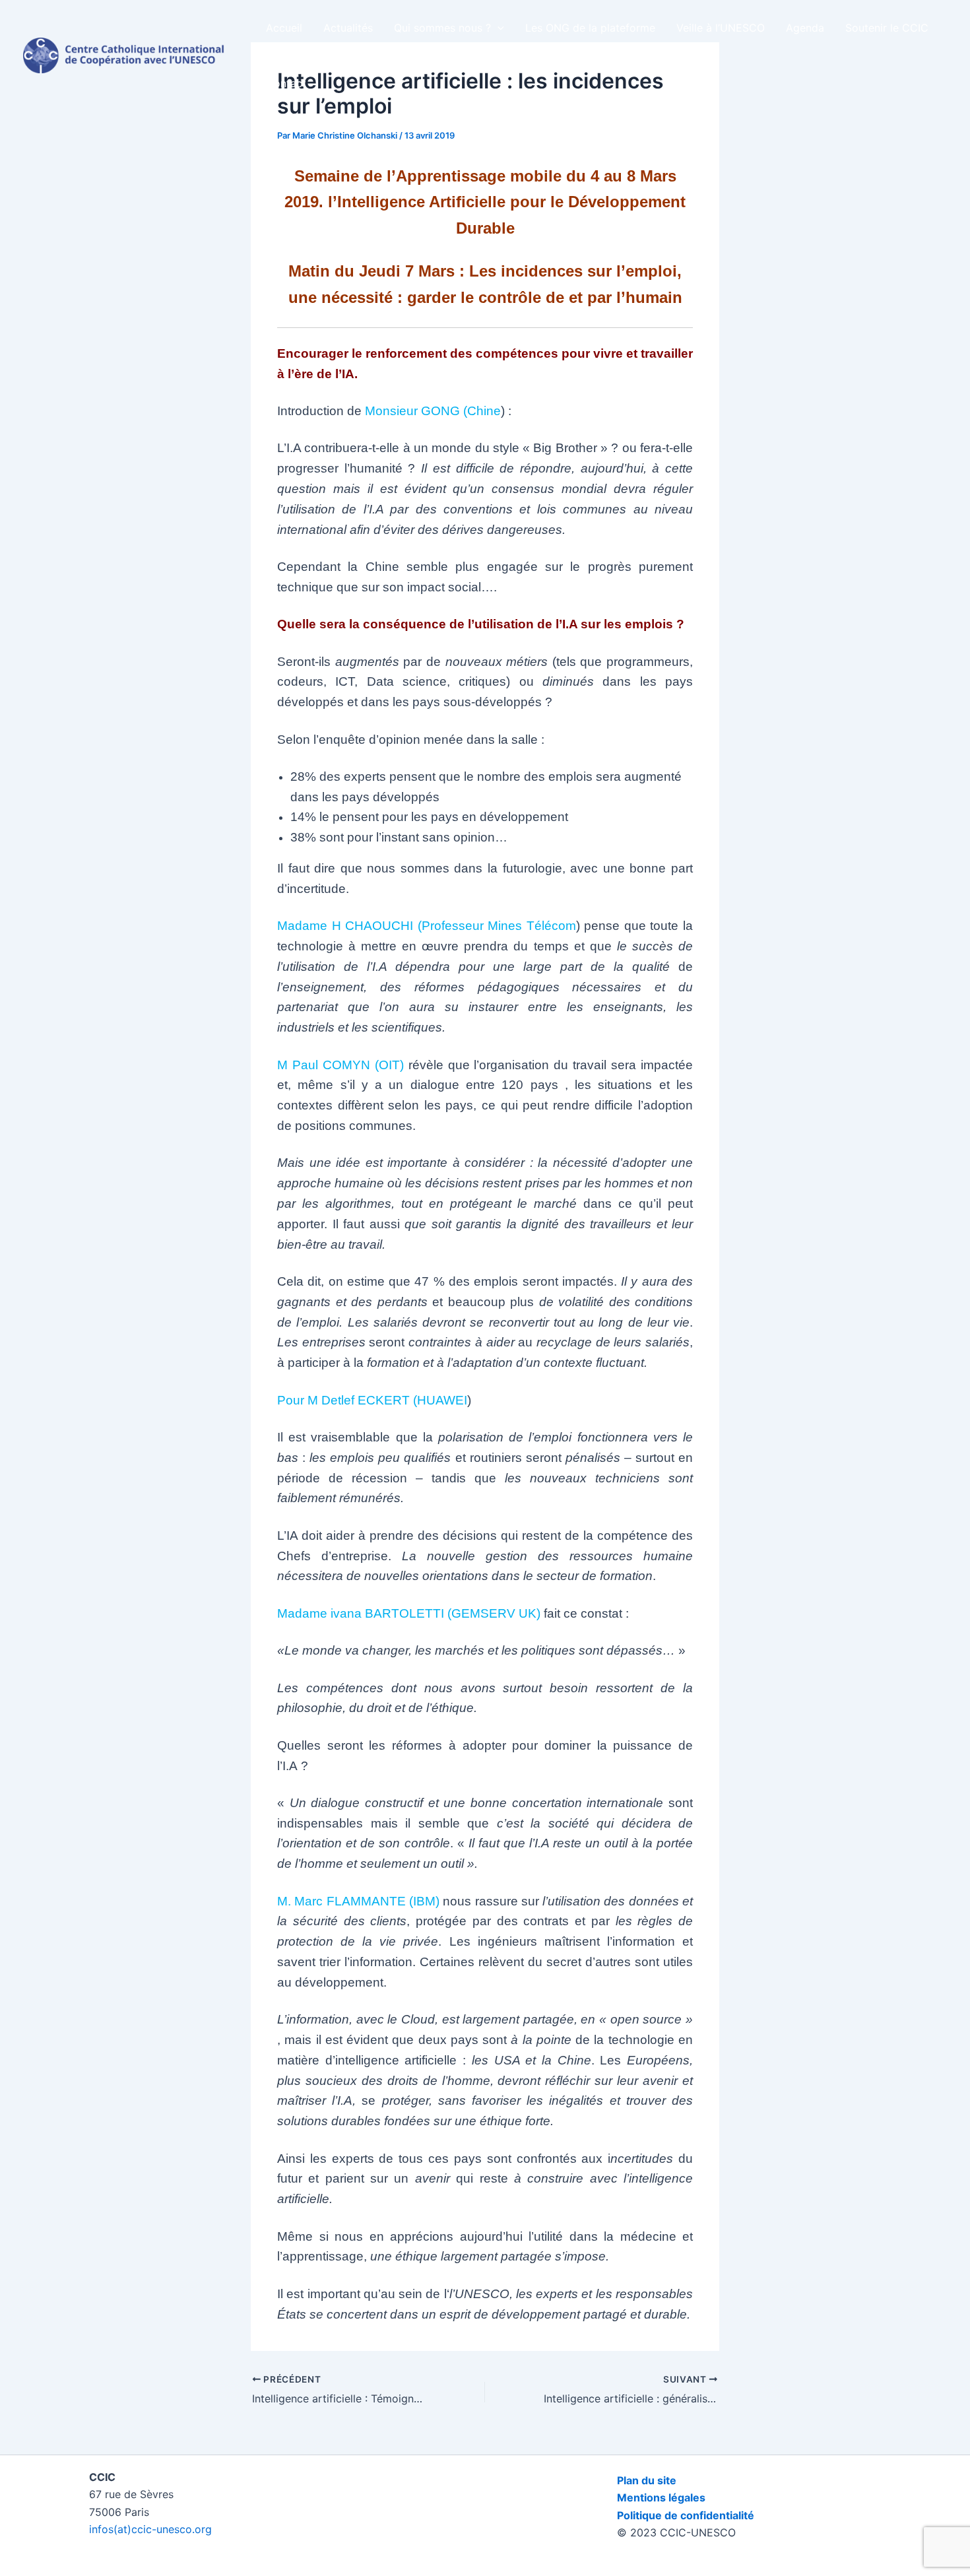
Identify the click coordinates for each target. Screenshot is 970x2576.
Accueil (284, 28)
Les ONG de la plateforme (590, 28)
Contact (286, 83)
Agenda (805, 28)
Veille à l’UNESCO (721, 28)
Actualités (348, 28)
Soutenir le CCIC (887, 28)
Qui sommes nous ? (442, 28)
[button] (498, 28)
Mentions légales (661, 2497)
